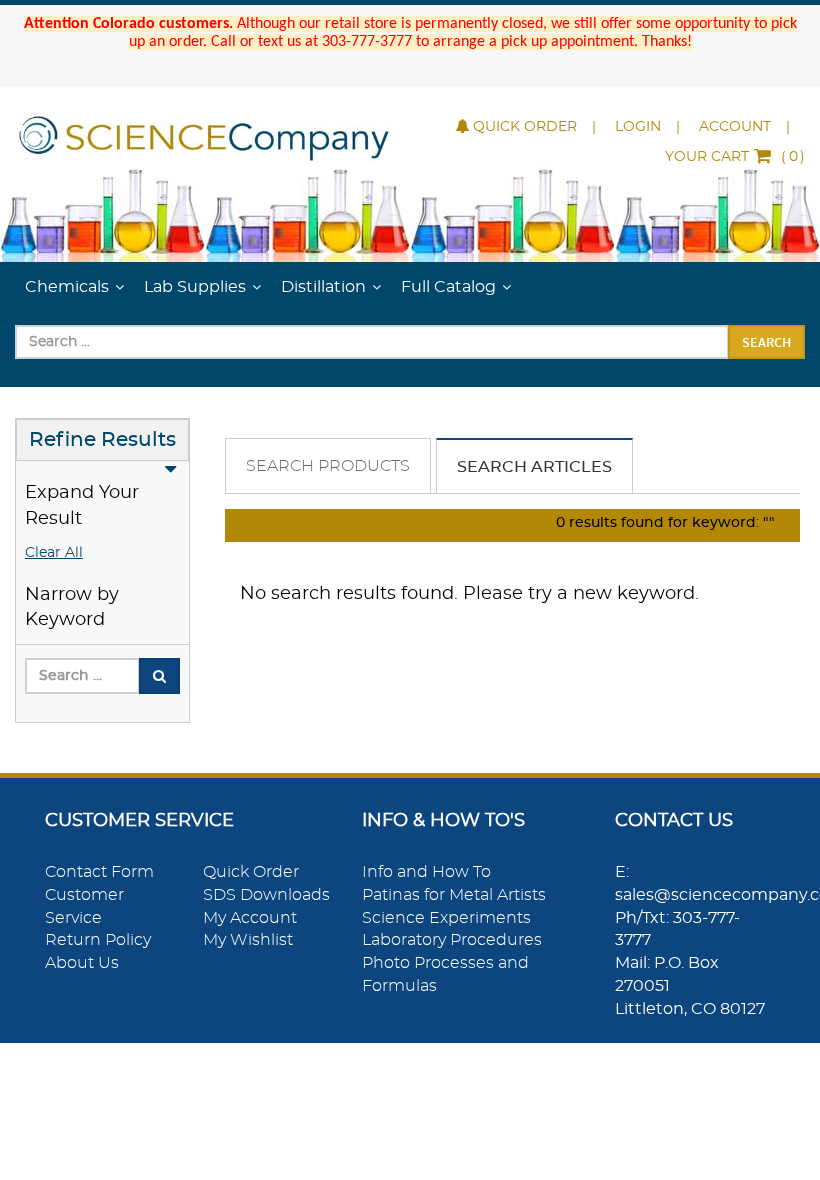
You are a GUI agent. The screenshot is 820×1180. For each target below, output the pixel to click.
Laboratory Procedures (452, 940)
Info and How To (426, 872)
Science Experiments (446, 918)
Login (638, 127)
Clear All (54, 553)
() (735, 157)
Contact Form (99, 872)
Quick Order (525, 127)
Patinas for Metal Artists (454, 895)
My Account (250, 918)
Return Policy (98, 940)
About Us (82, 963)
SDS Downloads (266, 895)
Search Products (328, 466)
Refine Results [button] (102, 440)
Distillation (323, 287)
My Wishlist (248, 940)
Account (735, 127)
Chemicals (67, 287)
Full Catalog (448, 287)
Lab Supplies (195, 287)
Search (766, 342)
